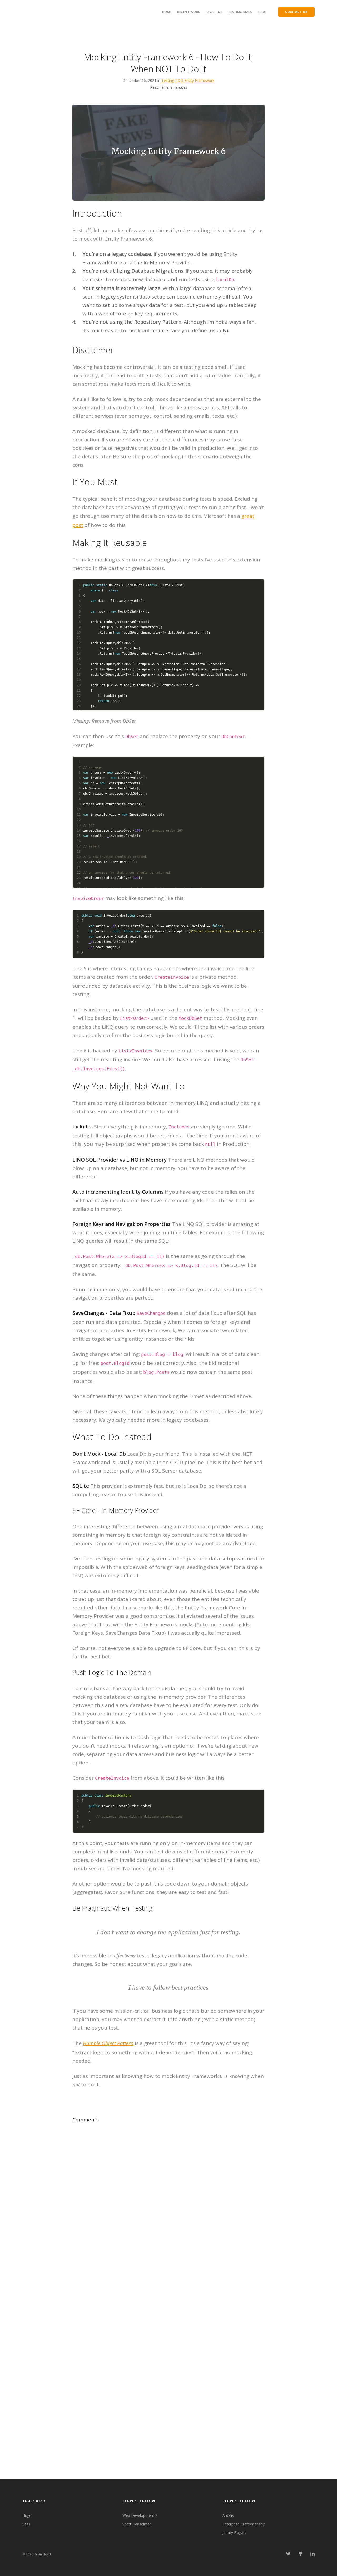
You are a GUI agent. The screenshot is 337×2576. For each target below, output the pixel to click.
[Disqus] (168, 2176)
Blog (262, 12)
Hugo (27, 2515)
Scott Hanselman (137, 2524)
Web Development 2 (140, 2515)
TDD (179, 80)
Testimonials (240, 12)
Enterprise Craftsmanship (244, 2524)
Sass (26, 2524)
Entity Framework (199, 80)
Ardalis (228, 2515)
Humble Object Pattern (108, 2043)
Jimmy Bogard (235, 2532)
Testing (168, 80)
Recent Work (189, 12)
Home (167, 12)
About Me (214, 12)
